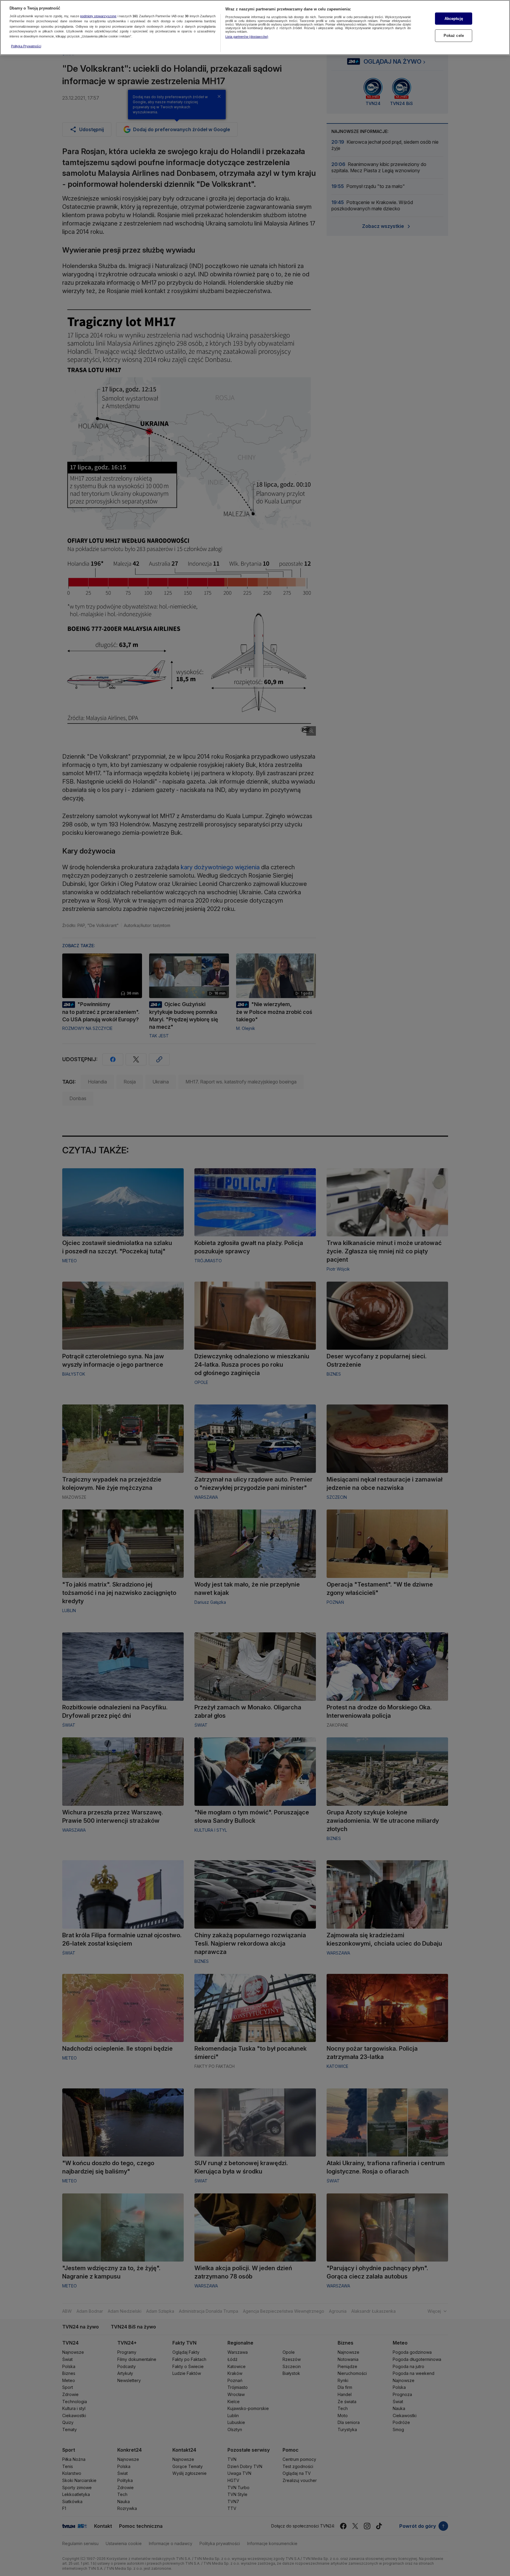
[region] (255, 28)
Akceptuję (454, 19)
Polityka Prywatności (26, 46)
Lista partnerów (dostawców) (247, 37)
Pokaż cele (454, 36)
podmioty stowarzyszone (98, 16)
